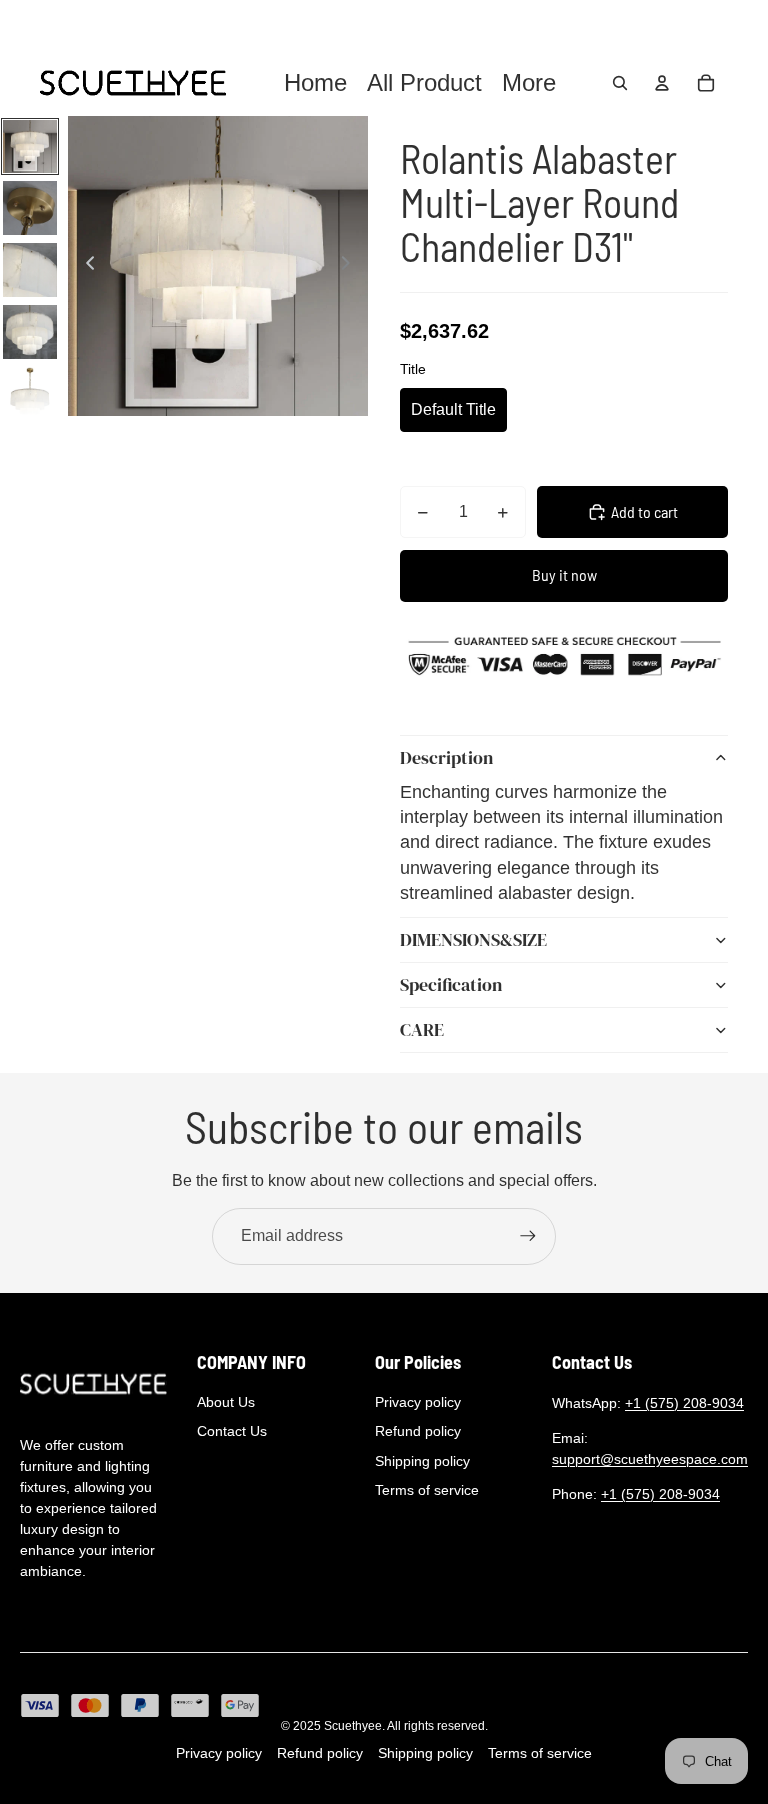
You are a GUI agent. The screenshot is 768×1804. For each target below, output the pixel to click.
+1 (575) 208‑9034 (684, 1403)
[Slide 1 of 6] (30, 147)
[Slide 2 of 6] (30, 208)
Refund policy (418, 1431)
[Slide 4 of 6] (30, 332)
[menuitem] (529, 83)
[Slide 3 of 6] (30, 270)
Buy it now (564, 574)
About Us (226, 1402)
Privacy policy (418, 1402)
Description (446, 757)
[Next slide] (351, 266)
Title (413, 369)
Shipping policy (422, 1461)
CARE (422, 1029)
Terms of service (427, 1490)
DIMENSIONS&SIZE (473, 939)
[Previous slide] (84, 266)
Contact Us (232, 1431)
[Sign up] (528, 1236)
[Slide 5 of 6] (30, 394)
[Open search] (620, 83)
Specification (451, 984)
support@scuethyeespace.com (650, 1459)
